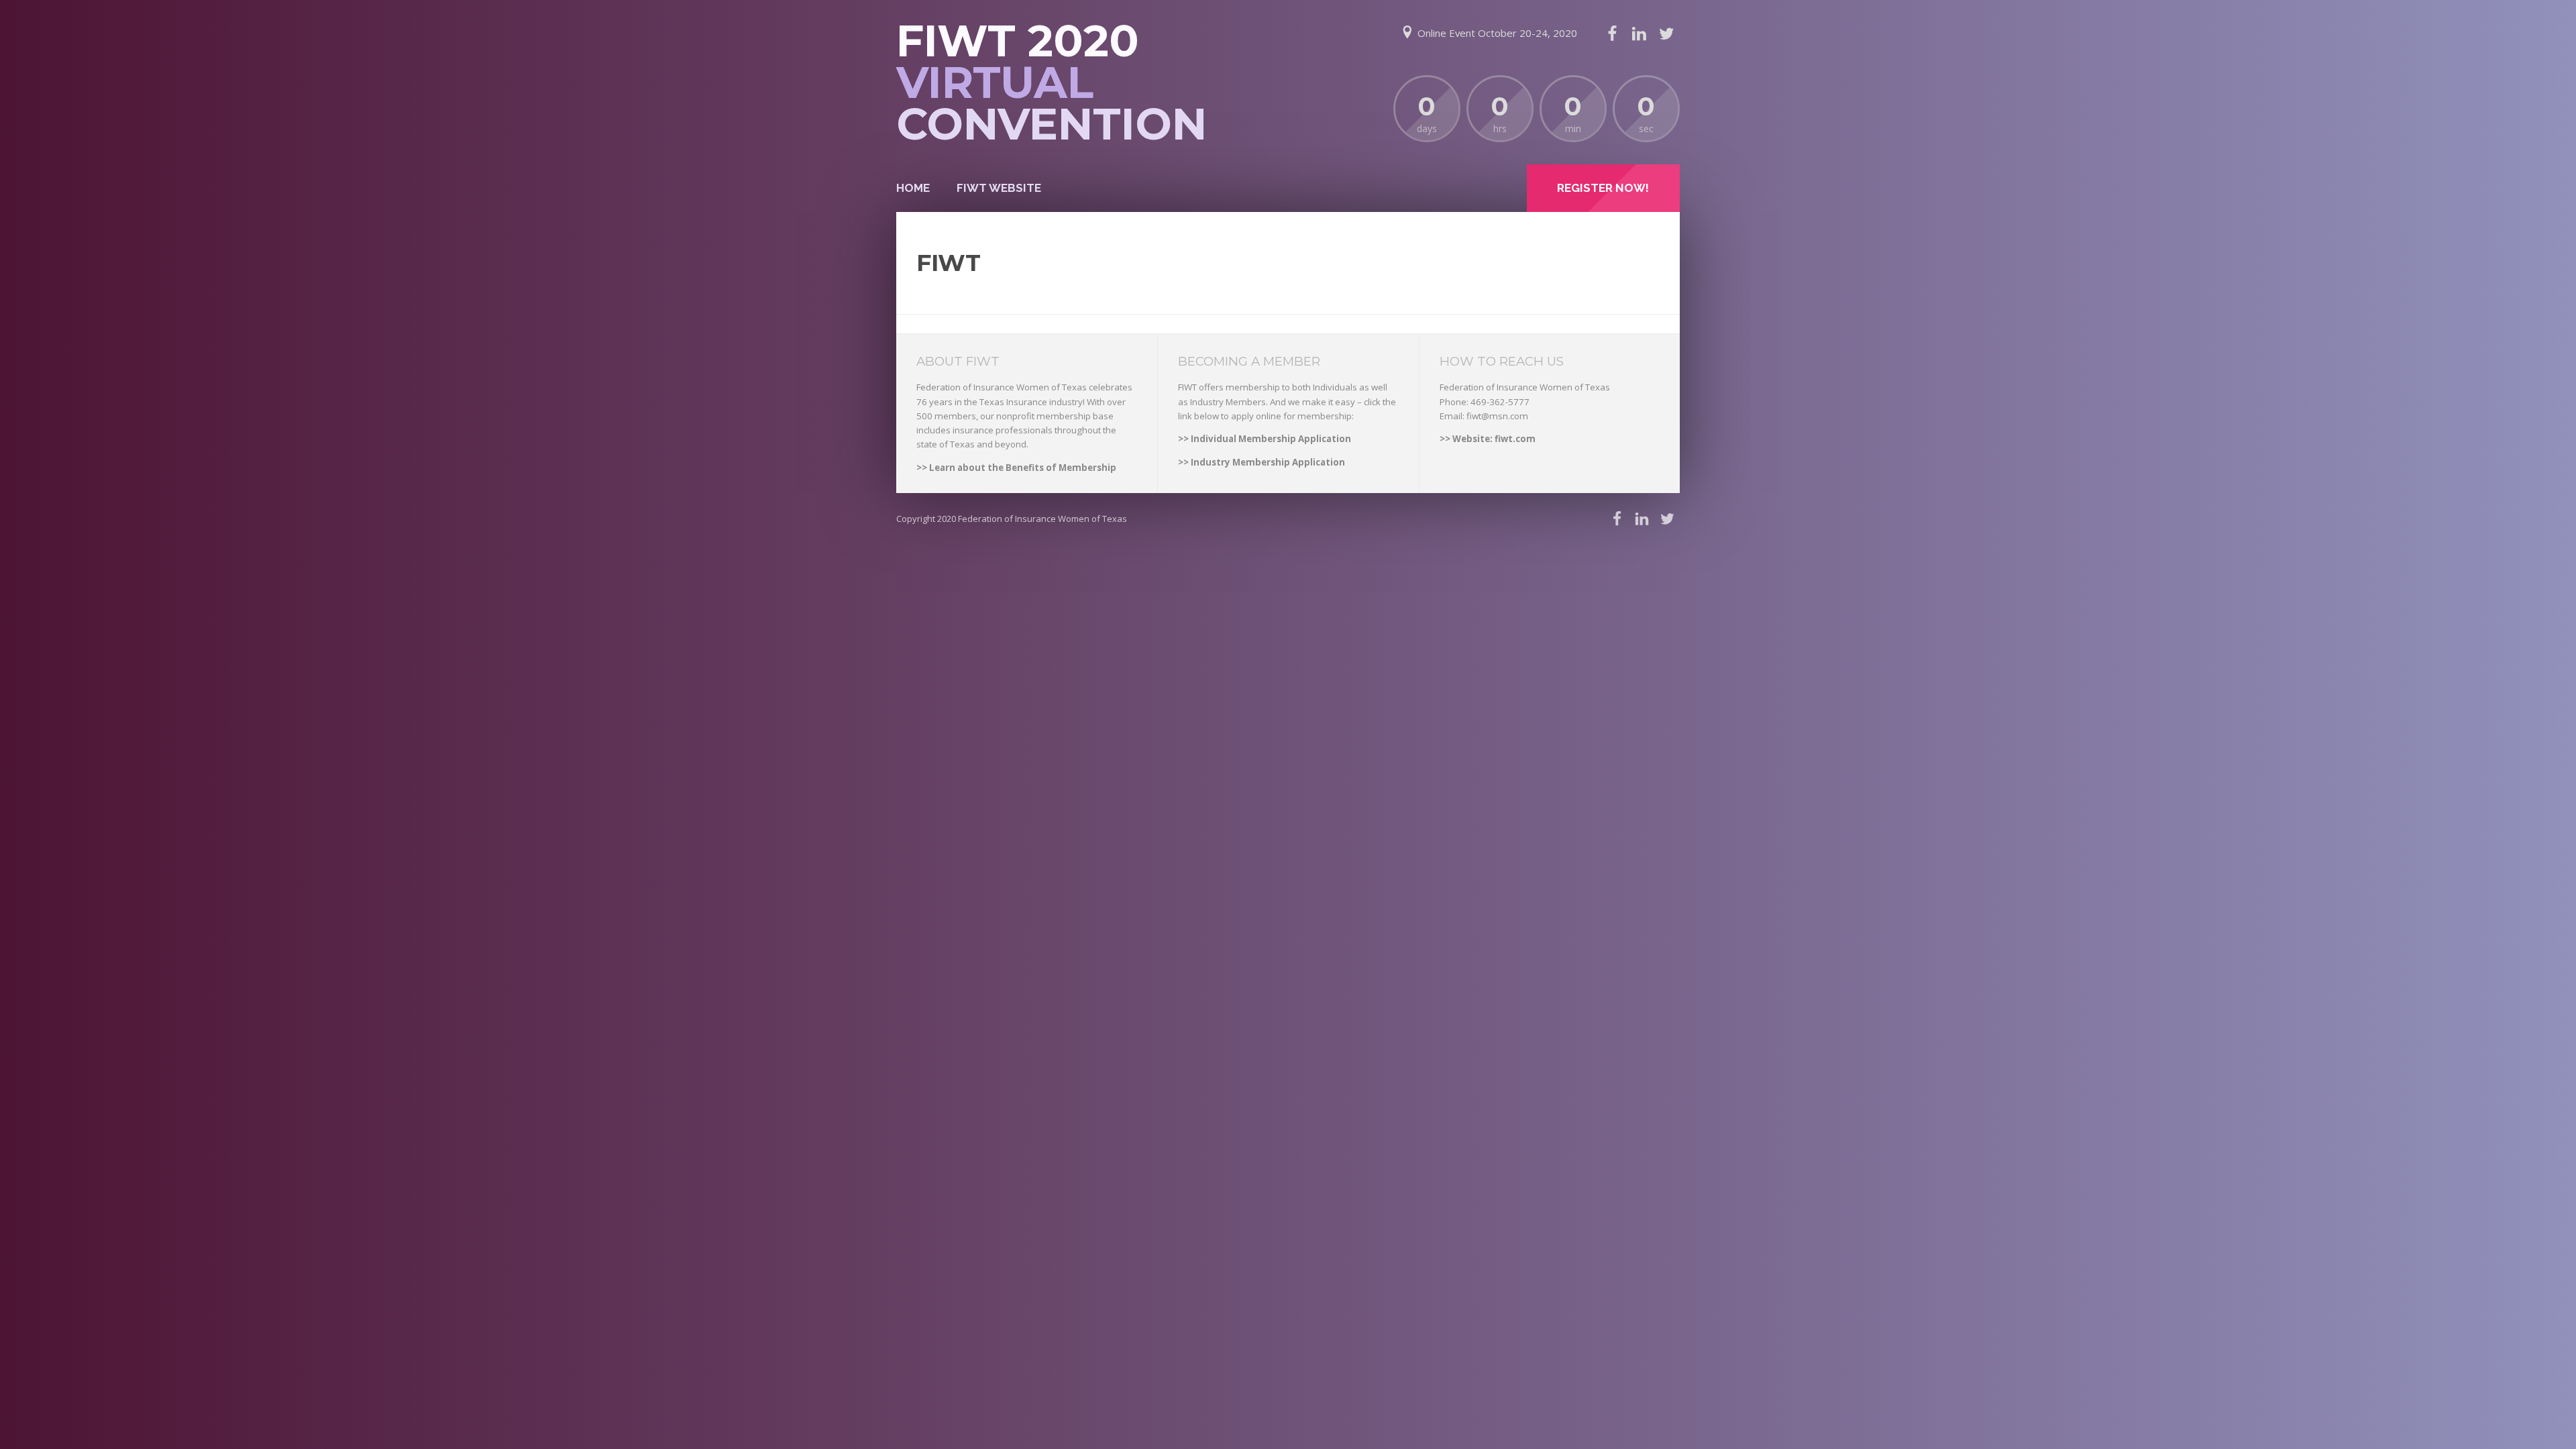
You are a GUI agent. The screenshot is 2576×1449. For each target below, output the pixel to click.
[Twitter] (1666, 34)
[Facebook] (1612, 34)
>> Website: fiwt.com (1488, 439)
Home (913, 188)
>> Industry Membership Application (1262, 462)
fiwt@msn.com (1497, 416)
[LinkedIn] (1639, 34)
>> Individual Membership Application (1265, 439)
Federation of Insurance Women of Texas (1042, 519)
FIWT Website (999, 188)
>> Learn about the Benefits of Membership (1016, 468)
